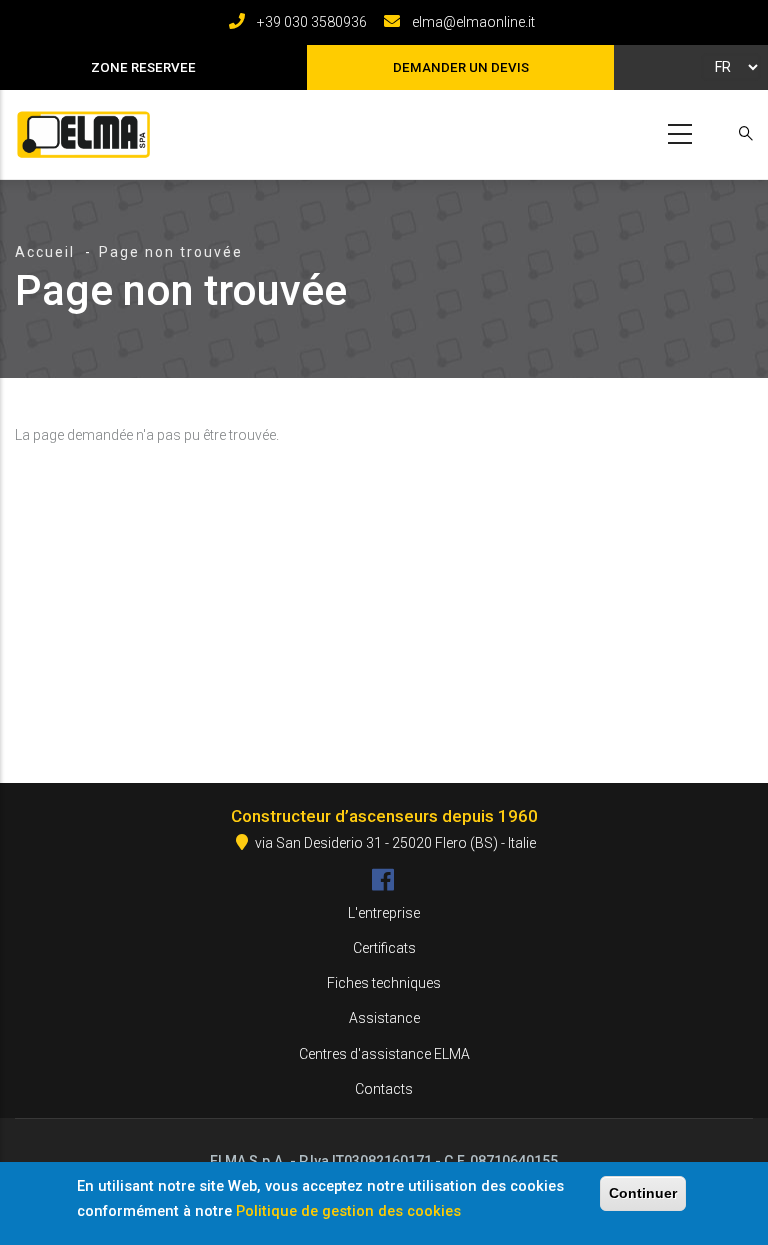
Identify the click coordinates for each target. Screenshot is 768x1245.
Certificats (384, 948)
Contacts (384, 1089)
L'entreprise (384, 913)
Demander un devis (461, 67)
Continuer (643, 1193)
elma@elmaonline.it (473, 22)
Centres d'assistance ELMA (384, 1054)
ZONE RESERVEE (143, 67)
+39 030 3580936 (312, 22)
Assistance (384, 1018)
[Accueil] (80, 130)
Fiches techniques (384, 983)
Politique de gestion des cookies (348, 1211)
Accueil (45, 252)
